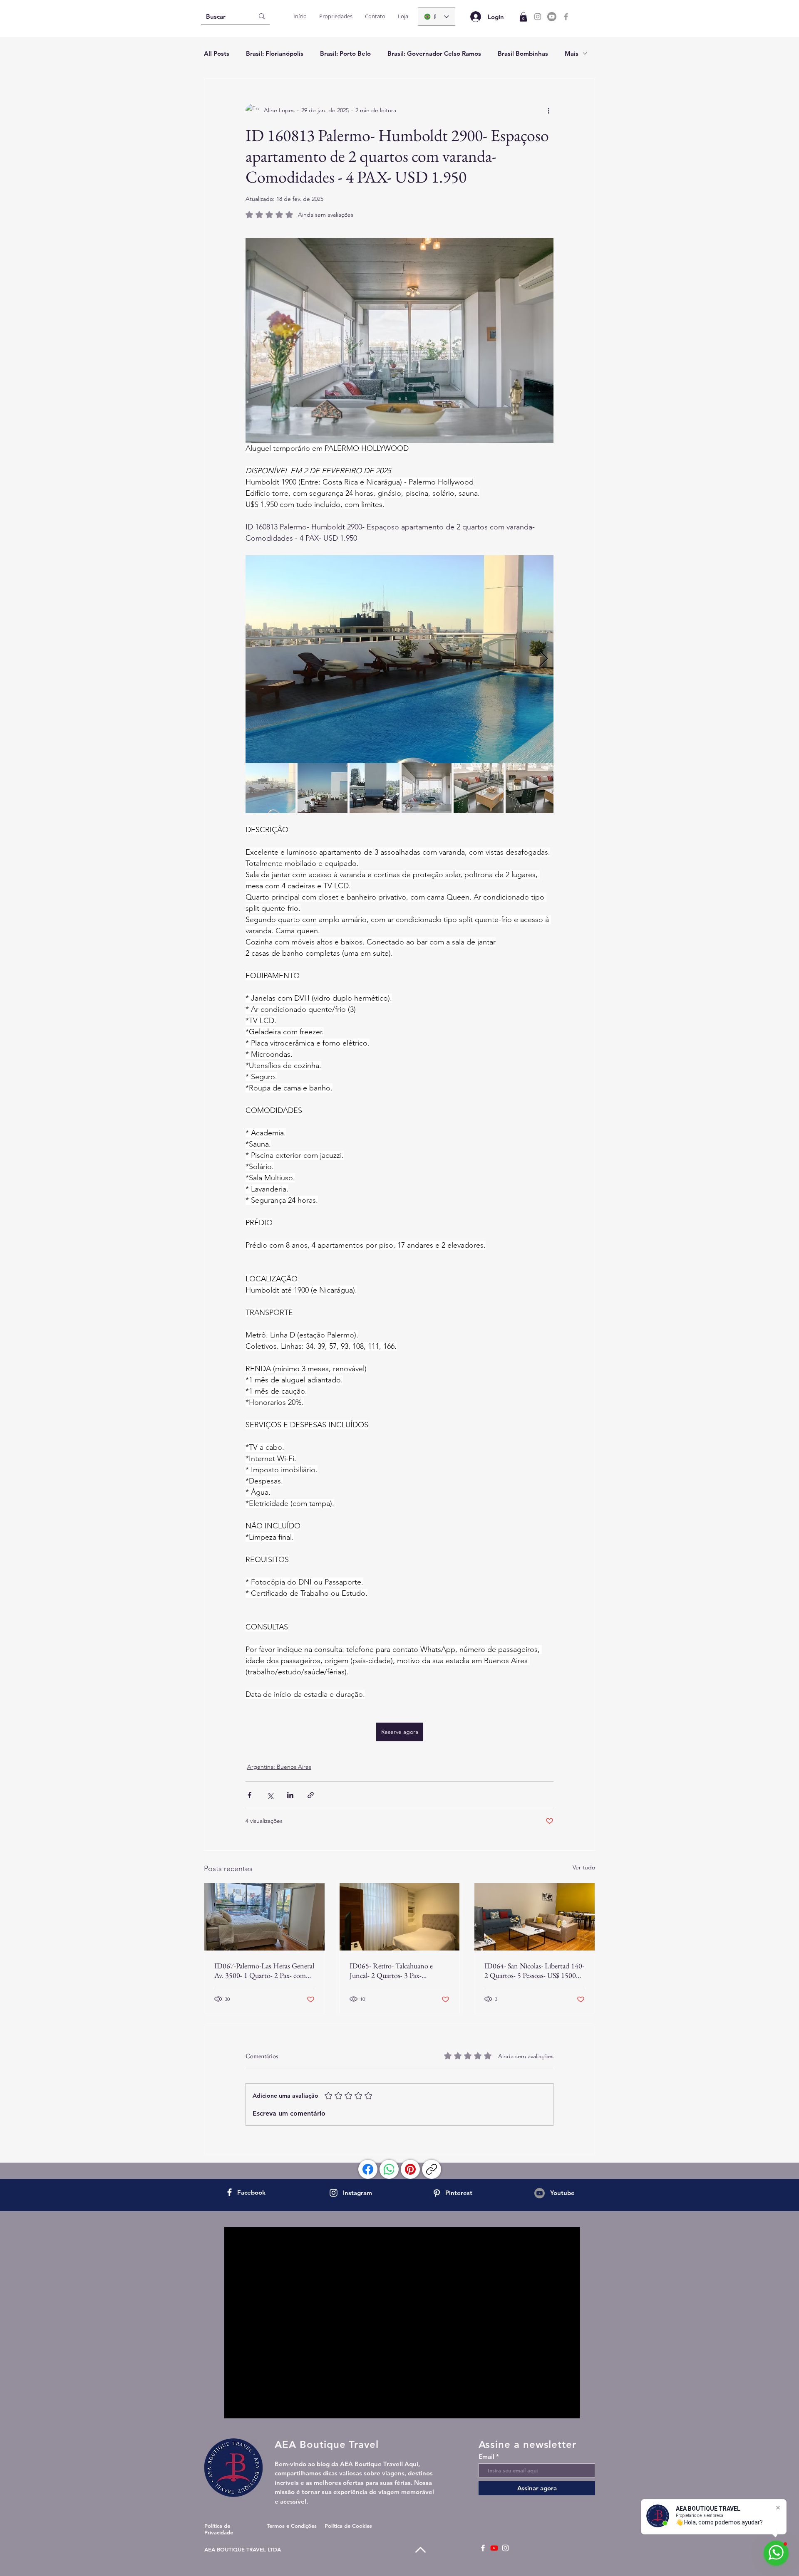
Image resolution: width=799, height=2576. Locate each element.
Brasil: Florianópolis (275, 53)
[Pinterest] (410, 2169)
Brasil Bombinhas (523, 53)
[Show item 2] (323, 788)
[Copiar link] (432, 2169)
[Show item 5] (479, 788)
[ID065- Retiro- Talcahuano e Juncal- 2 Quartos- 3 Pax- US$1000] (400, 1917)
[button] (523, 17)
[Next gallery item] (544, 659)
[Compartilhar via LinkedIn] (290, 1795)
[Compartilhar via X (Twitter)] (270, 1795)
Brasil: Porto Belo (345, 53)
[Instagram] (538, 17)
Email (486, 2456)
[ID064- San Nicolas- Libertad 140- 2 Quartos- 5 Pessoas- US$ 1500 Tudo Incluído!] (535, 1917)
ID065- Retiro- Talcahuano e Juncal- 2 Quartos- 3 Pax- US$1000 (391, 1970)
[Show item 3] (375, 788)
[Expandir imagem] (399, 659)
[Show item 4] (427, 788)
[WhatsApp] (389, 2169)
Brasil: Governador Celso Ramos (434, 53)
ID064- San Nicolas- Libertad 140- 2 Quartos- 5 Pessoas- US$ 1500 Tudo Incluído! (534, 1970)
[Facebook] (566, 17)
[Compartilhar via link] (311, 1795)
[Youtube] (552, 17)
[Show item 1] (270, 788)
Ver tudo (584, 1867)
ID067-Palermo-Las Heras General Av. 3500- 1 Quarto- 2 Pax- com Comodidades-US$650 (264, 1970)
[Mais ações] (548, 111)
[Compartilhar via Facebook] (249, 1795)
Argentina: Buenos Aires (279, 1767)
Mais (572, 53)
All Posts (217, 53)
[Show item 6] (531, 788)
